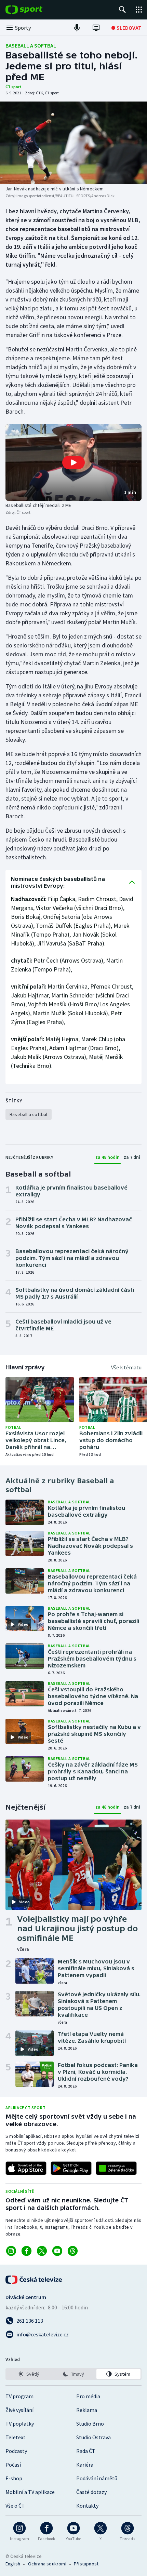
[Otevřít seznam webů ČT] (139, 10)
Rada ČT (86, 2451)
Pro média (88, 2396)
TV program (19, 2396)
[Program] (96, 28)
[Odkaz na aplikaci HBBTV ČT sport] (116, 2168)
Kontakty (87, 2506)
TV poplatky (20, 2424)
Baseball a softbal (31, 45)
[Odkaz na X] (42, 2251)
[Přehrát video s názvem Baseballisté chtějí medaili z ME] (73, 462)
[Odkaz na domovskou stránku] (34, 10)
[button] (73, 462)
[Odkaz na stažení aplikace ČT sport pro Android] (71, 2168)
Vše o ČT (15, 2506)
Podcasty (16, 2451)
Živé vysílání (19, 2410)
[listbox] (73, 2374)
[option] (29, 2374)
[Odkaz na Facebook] (26, 2251)
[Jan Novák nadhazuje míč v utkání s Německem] (73, 143)
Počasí (13, 2465)
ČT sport (14, 87)
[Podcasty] (77, 28)
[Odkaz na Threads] (73, 2251)
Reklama (87, 2410)
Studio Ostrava (93, 2437)
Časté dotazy (91, 2492)
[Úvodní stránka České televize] (34, 2280)
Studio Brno (90, 2424)
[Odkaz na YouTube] (57, 2251)
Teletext (16, 2437)
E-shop (14, 2478)
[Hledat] (122, 10)
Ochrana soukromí (47, 2564)
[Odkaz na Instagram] (11, 2251)
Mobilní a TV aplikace (30, 2492)
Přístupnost (86, 2564)
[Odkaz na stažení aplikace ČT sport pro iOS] (26, 2168)
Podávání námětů (97, 2478)
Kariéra (85, 2465)
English (13, 2564)
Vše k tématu (126, 1367)
